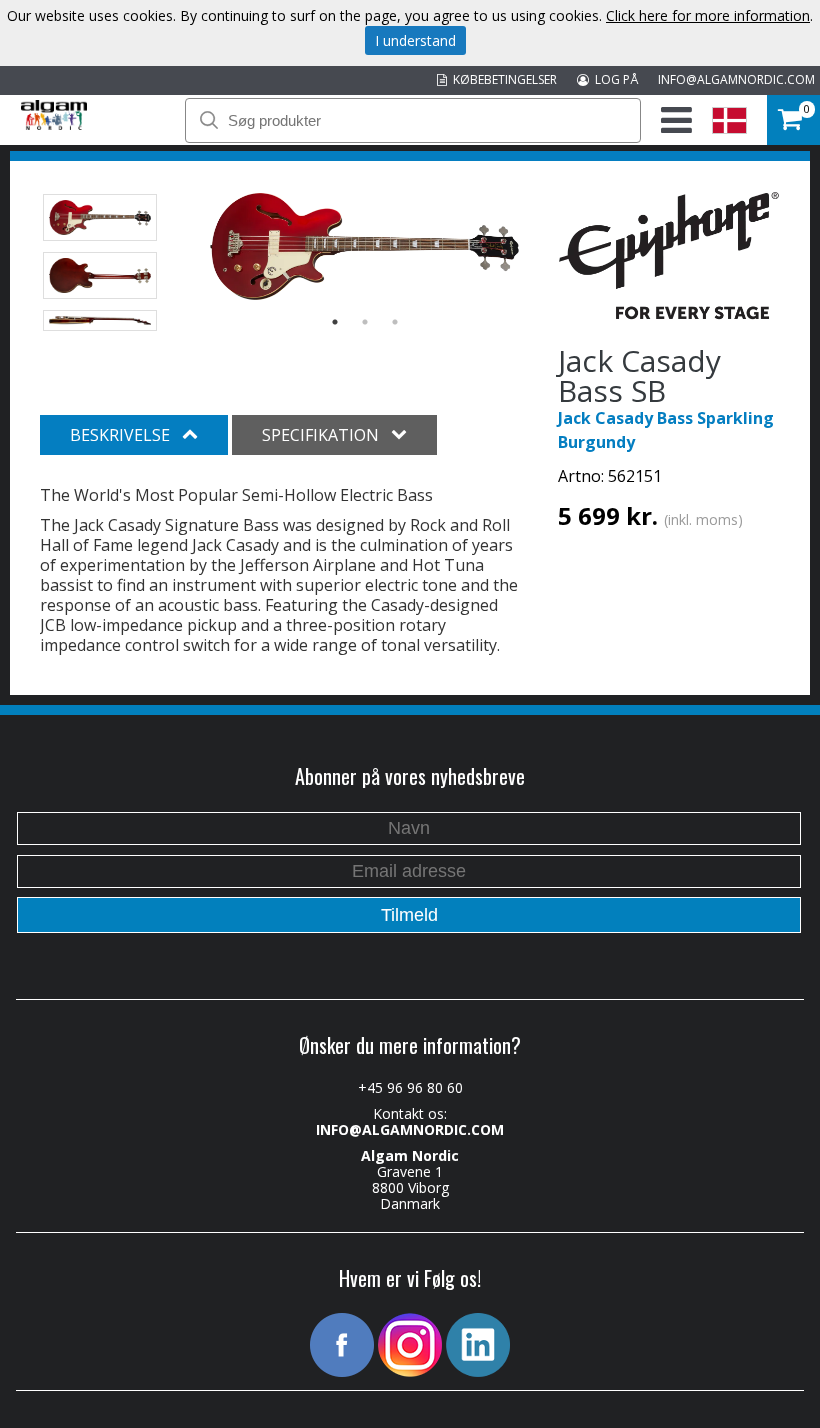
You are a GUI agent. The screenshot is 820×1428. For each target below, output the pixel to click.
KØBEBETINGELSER (502, 79)
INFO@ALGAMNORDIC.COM (736, 79)
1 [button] (335, 322)
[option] (364, 246)
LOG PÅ (613, 79)
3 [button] (395, 322)
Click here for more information (708, 15)
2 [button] (365, 322)
